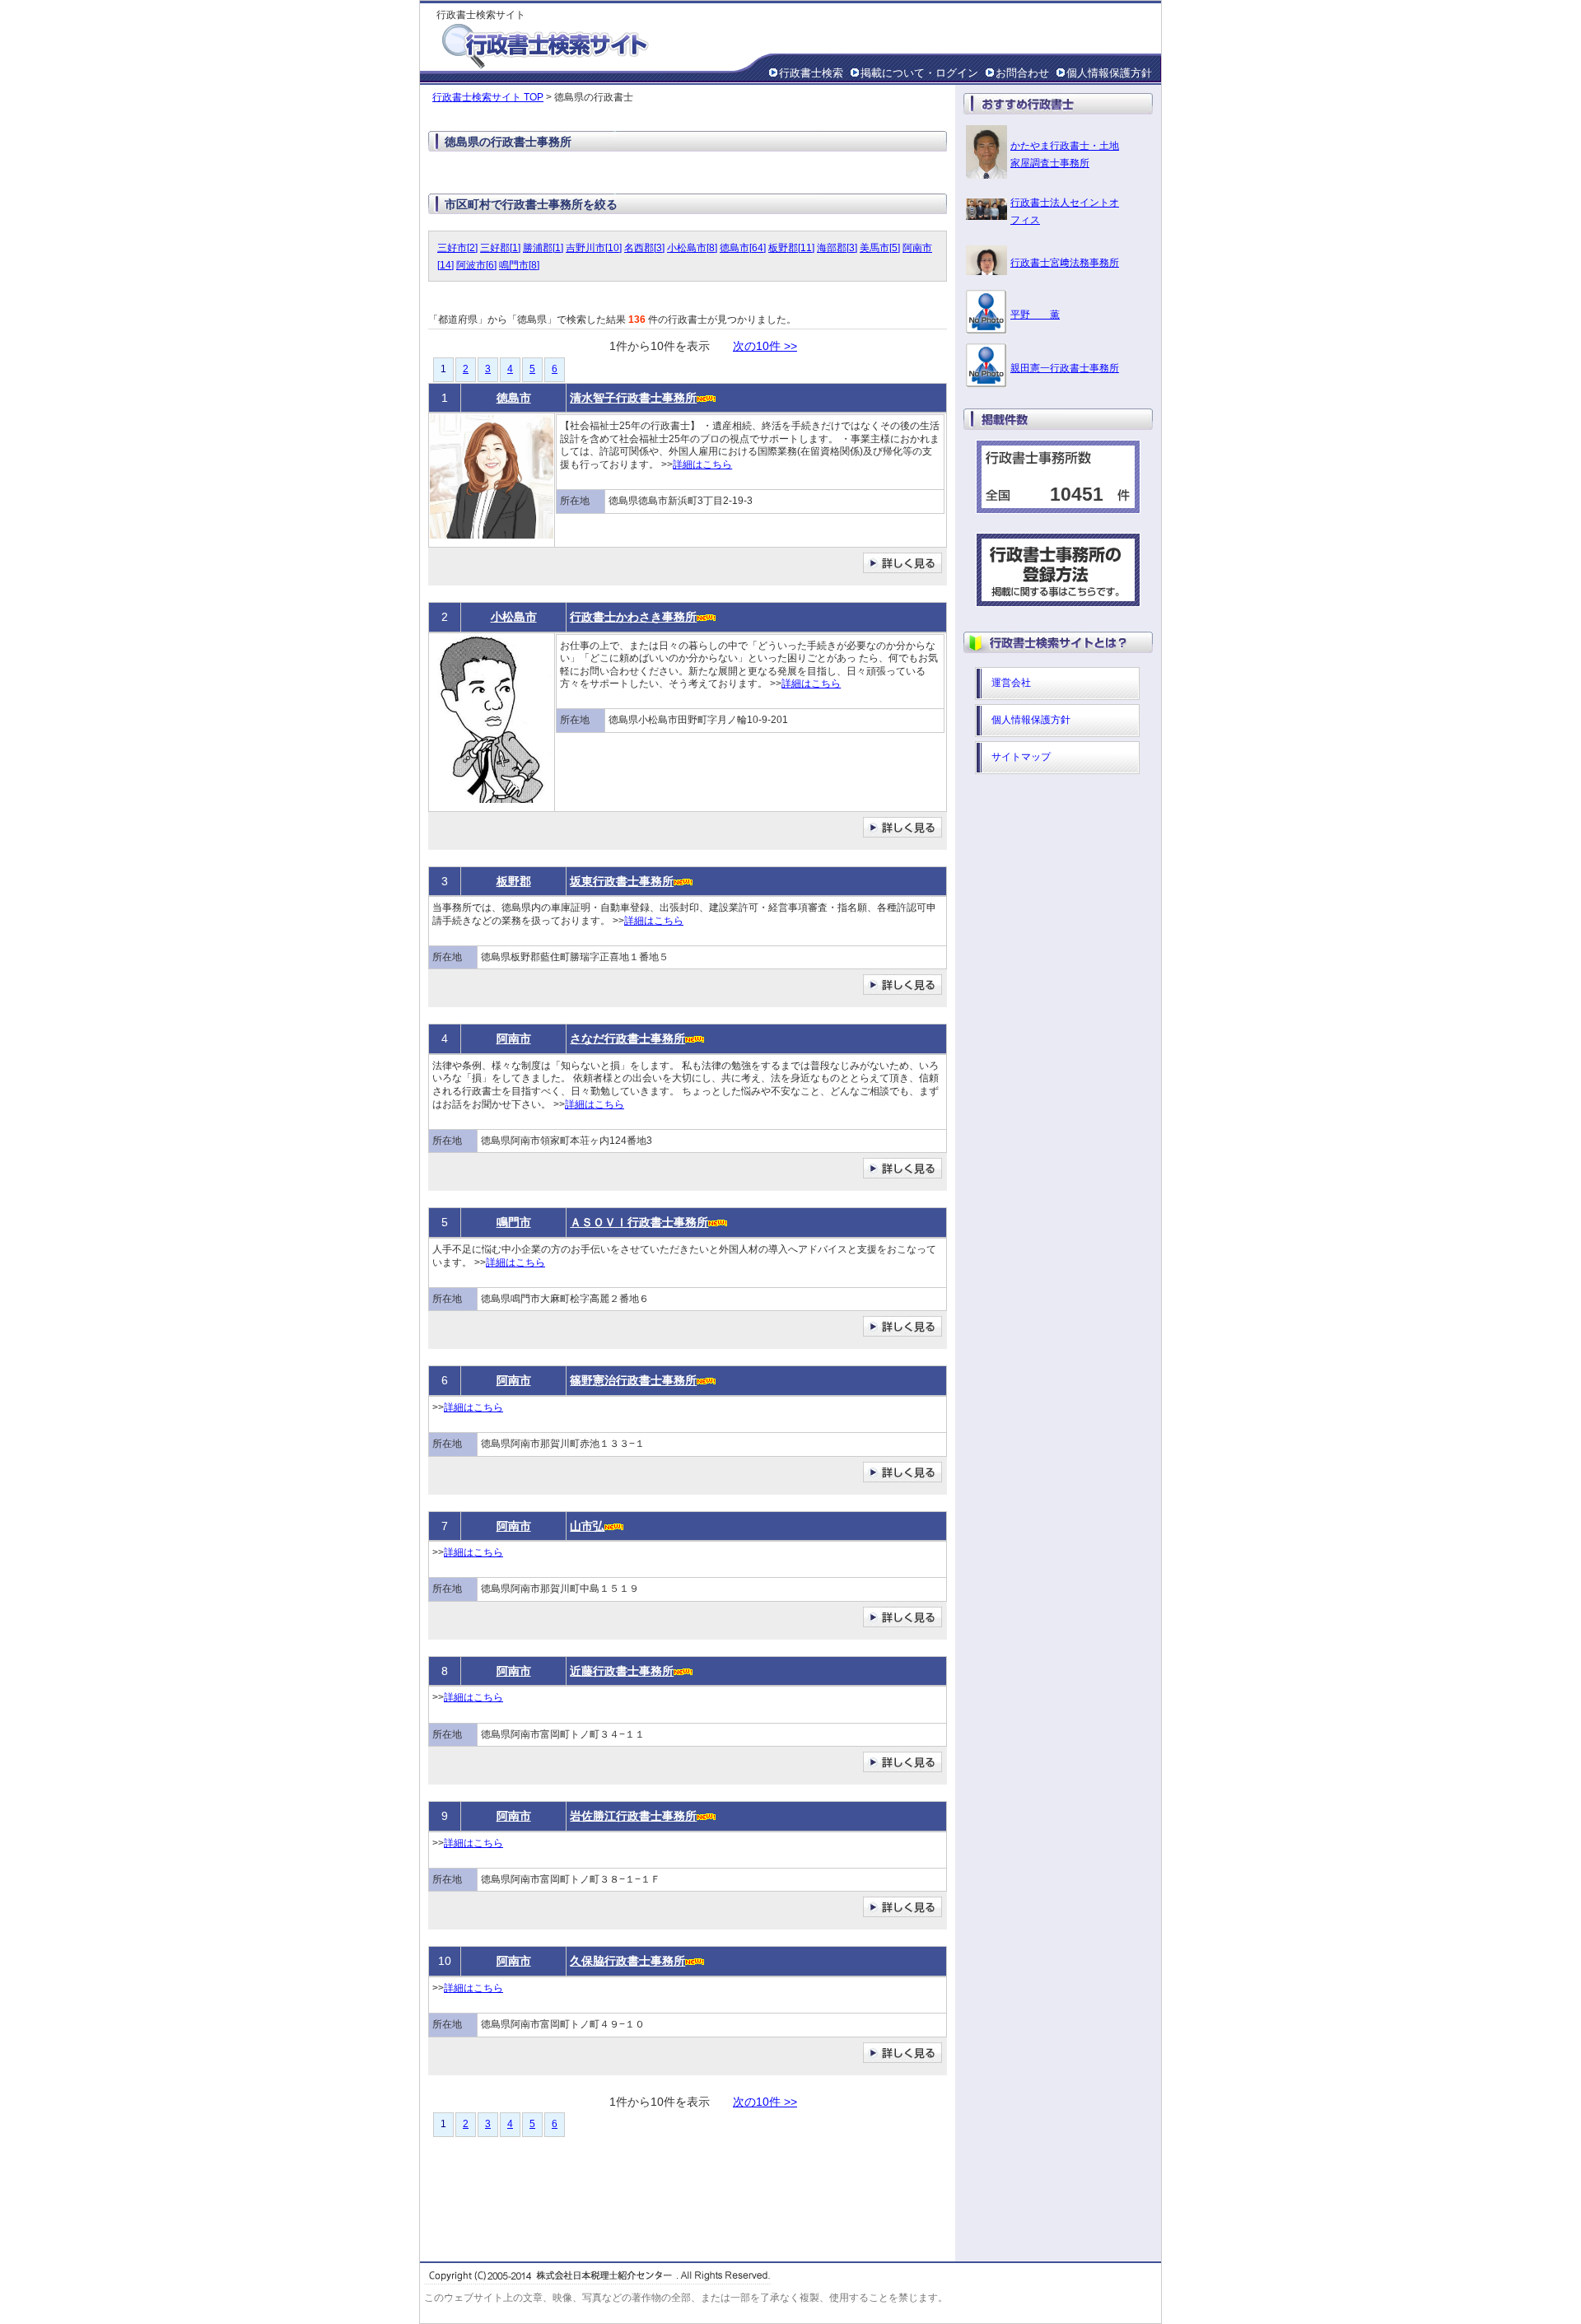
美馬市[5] (880, 248)
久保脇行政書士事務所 (627, 1961)
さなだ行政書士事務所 (627, 1038)
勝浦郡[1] (543, 248)
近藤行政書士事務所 (622, 1671)
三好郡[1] (500, 248)
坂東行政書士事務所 (622, 881)
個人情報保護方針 (1109, 73)
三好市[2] (457, 248)
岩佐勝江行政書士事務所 (633, 1816)
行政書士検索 (811, 73)
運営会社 (1011, 683)
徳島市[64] (743, 248)
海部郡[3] (837, 248)
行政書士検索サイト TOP (488, 97)
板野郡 (514, 881)
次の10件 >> (765, 346)
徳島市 (514, 398)
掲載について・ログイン (919, 73)
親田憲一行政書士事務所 (1065, 368)
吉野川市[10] (594, 248)
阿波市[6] (476, 265)
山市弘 (587, 1526)
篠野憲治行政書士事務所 (633, 1380)
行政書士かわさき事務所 (633, 617)
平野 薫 (1035, 315)
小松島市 (514, 617)
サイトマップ (1021, 757)
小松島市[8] (692, 248)
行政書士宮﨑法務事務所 (1065, 263)
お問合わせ (1022, 73)
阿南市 (514, 1038)
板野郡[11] (791, 248)
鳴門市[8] (519, 265)
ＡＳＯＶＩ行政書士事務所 (639, 1222)
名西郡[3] (644, 248)
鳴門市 (514, 1222)
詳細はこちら (702, 464)
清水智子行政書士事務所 (633, 398)
